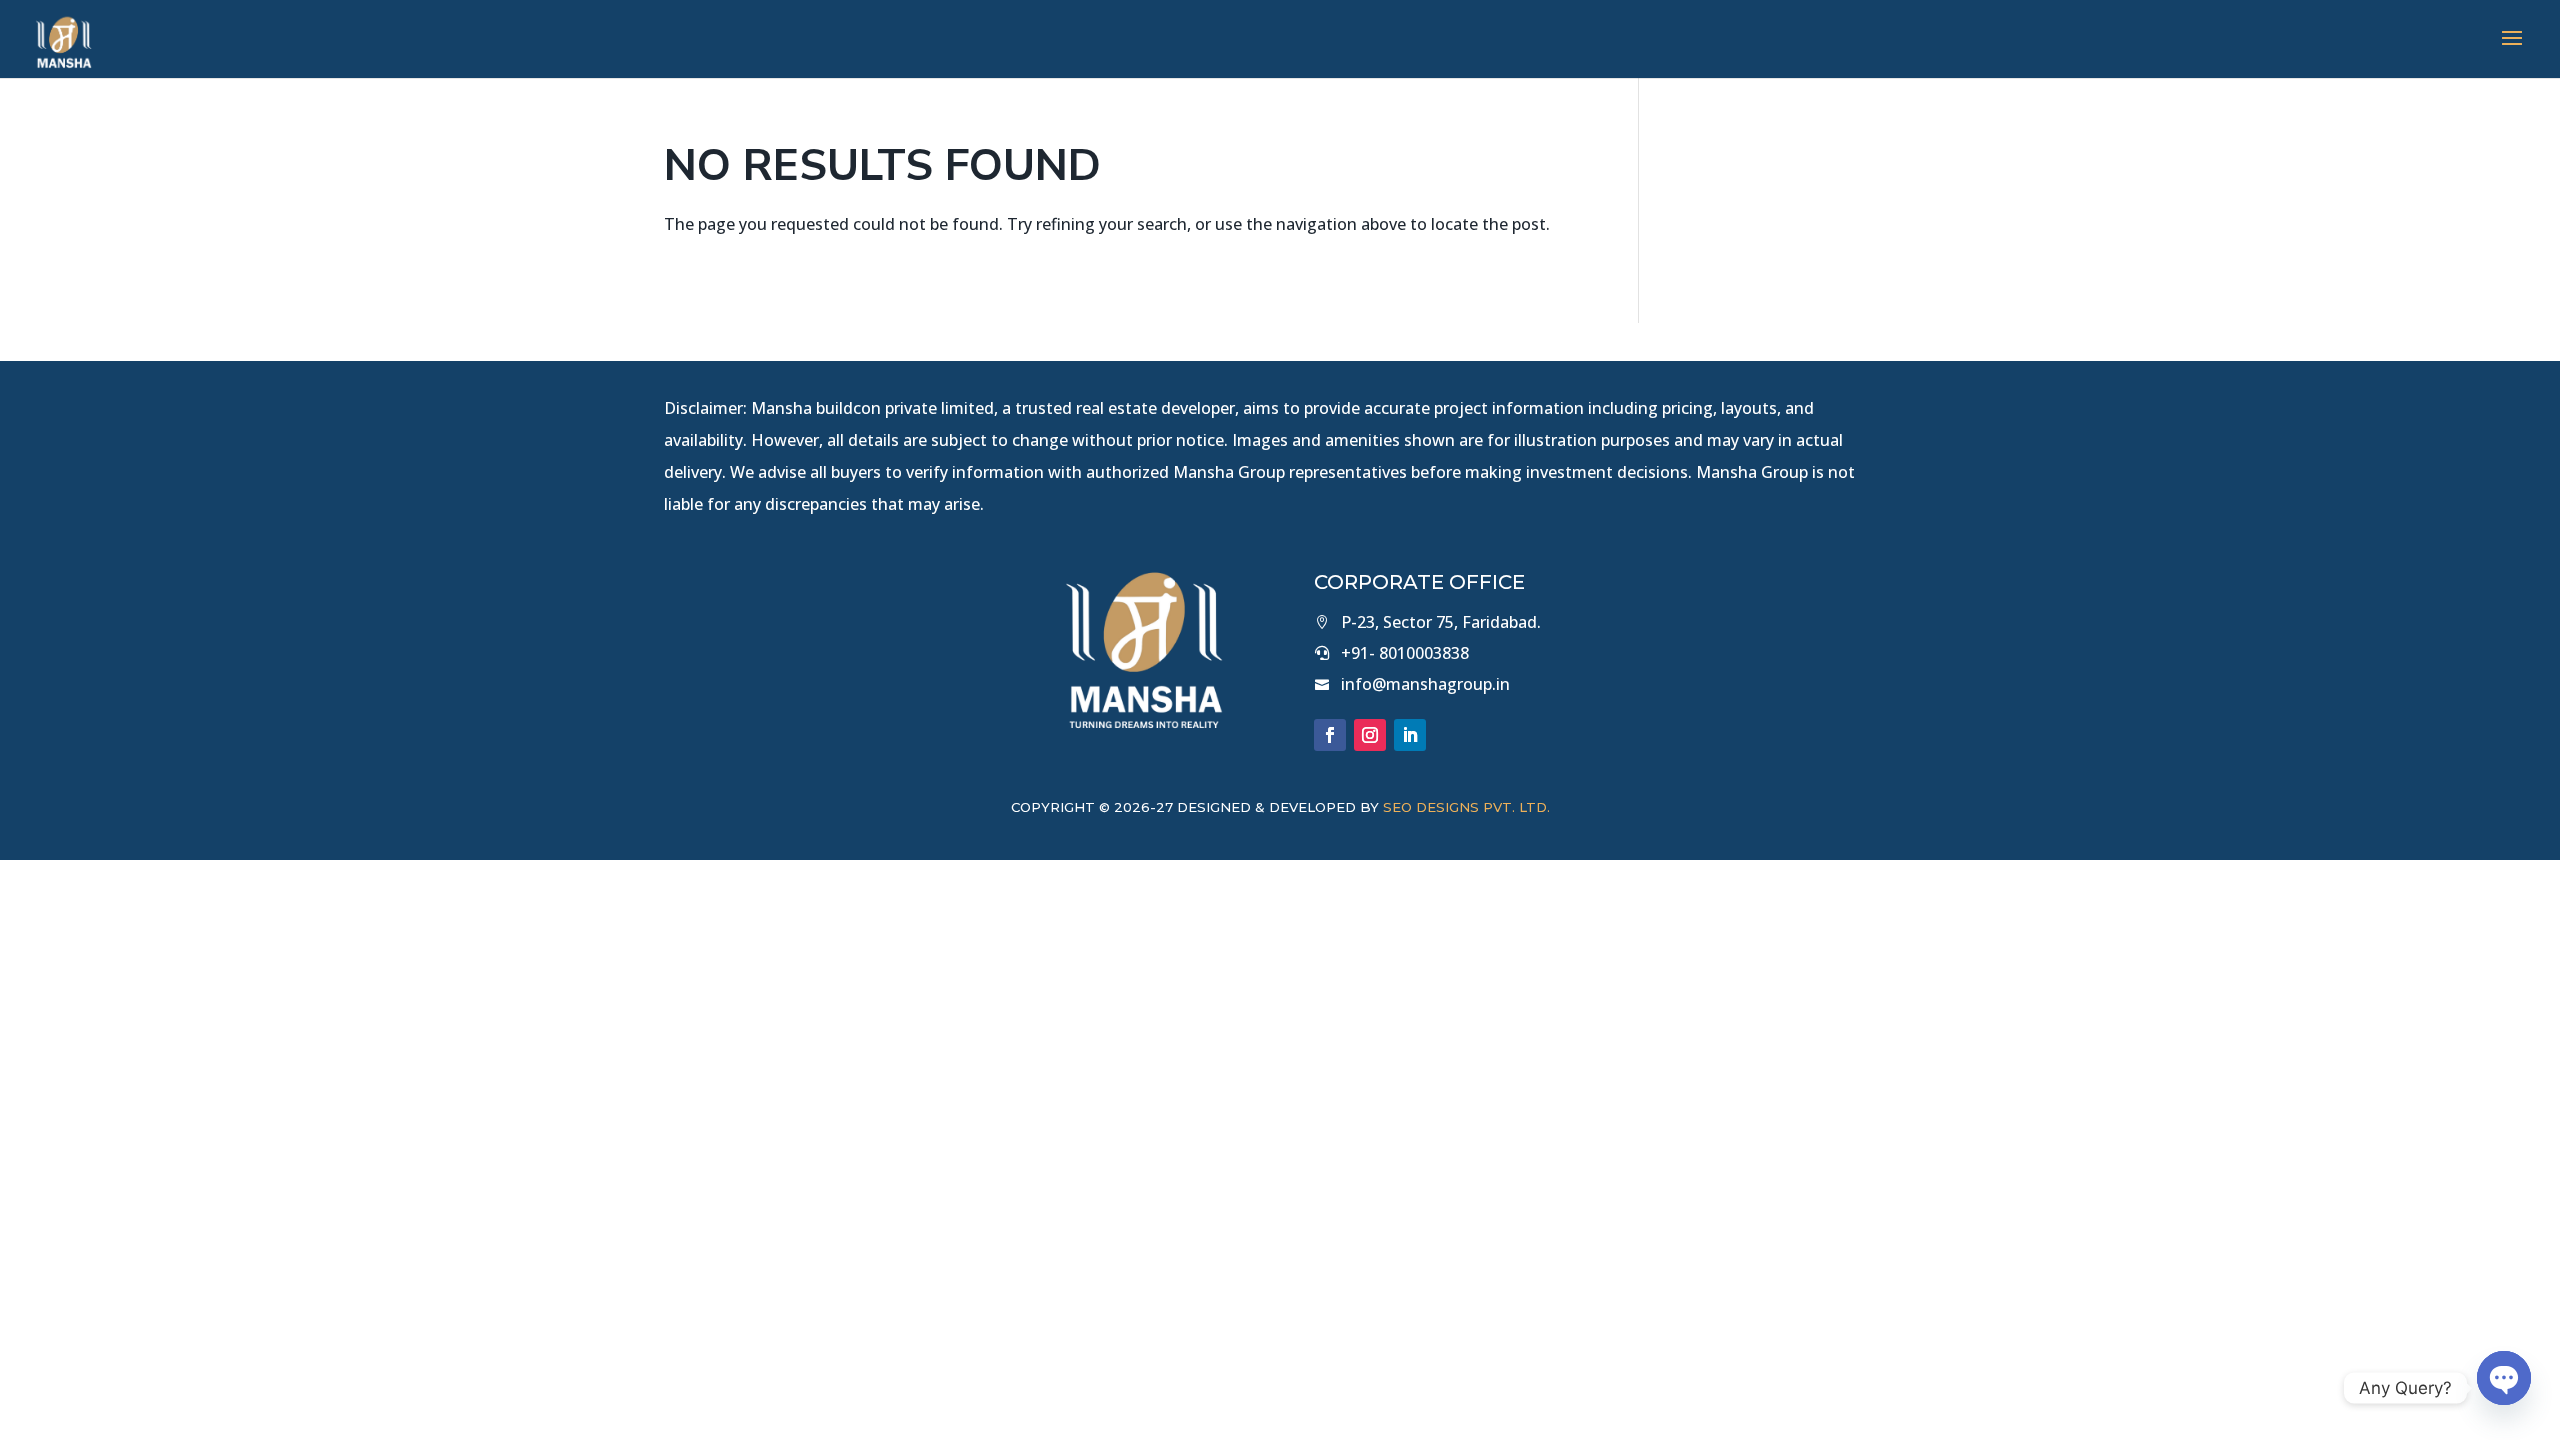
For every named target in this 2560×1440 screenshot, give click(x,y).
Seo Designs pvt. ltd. (1466, 807)
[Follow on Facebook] (1330, 735)
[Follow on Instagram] (1370, 735)
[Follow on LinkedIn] (1410, 735)
